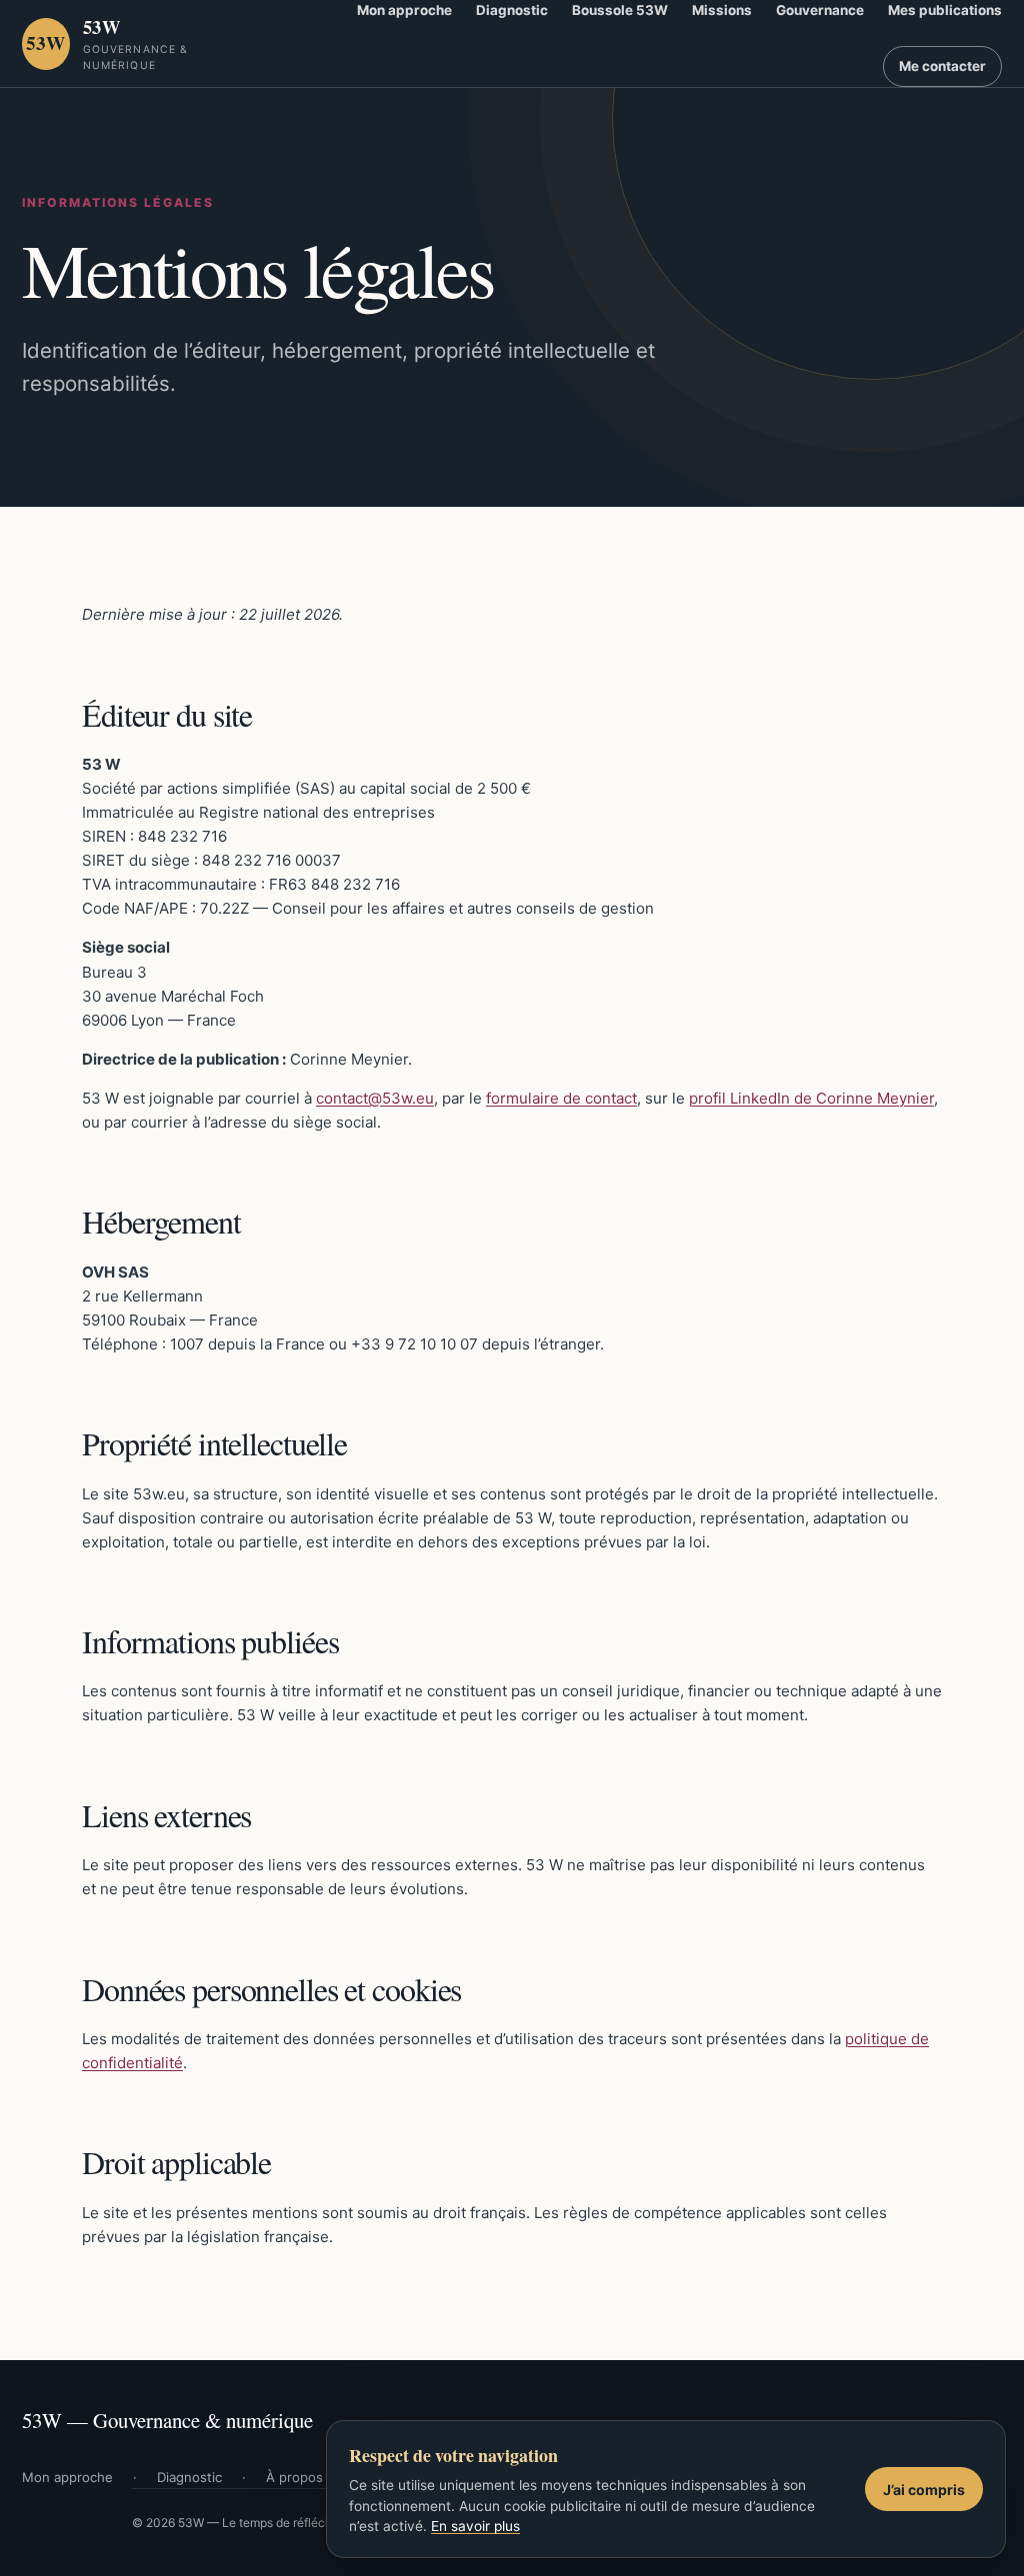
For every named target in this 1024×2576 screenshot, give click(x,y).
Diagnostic (189, 2477)
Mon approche (67, 2477)
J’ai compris (924, 2490)
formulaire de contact (561, 1098)
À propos (294, 2477)
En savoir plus (475, 2526)
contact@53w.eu (375, 1098)
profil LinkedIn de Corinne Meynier (811, 1098)
